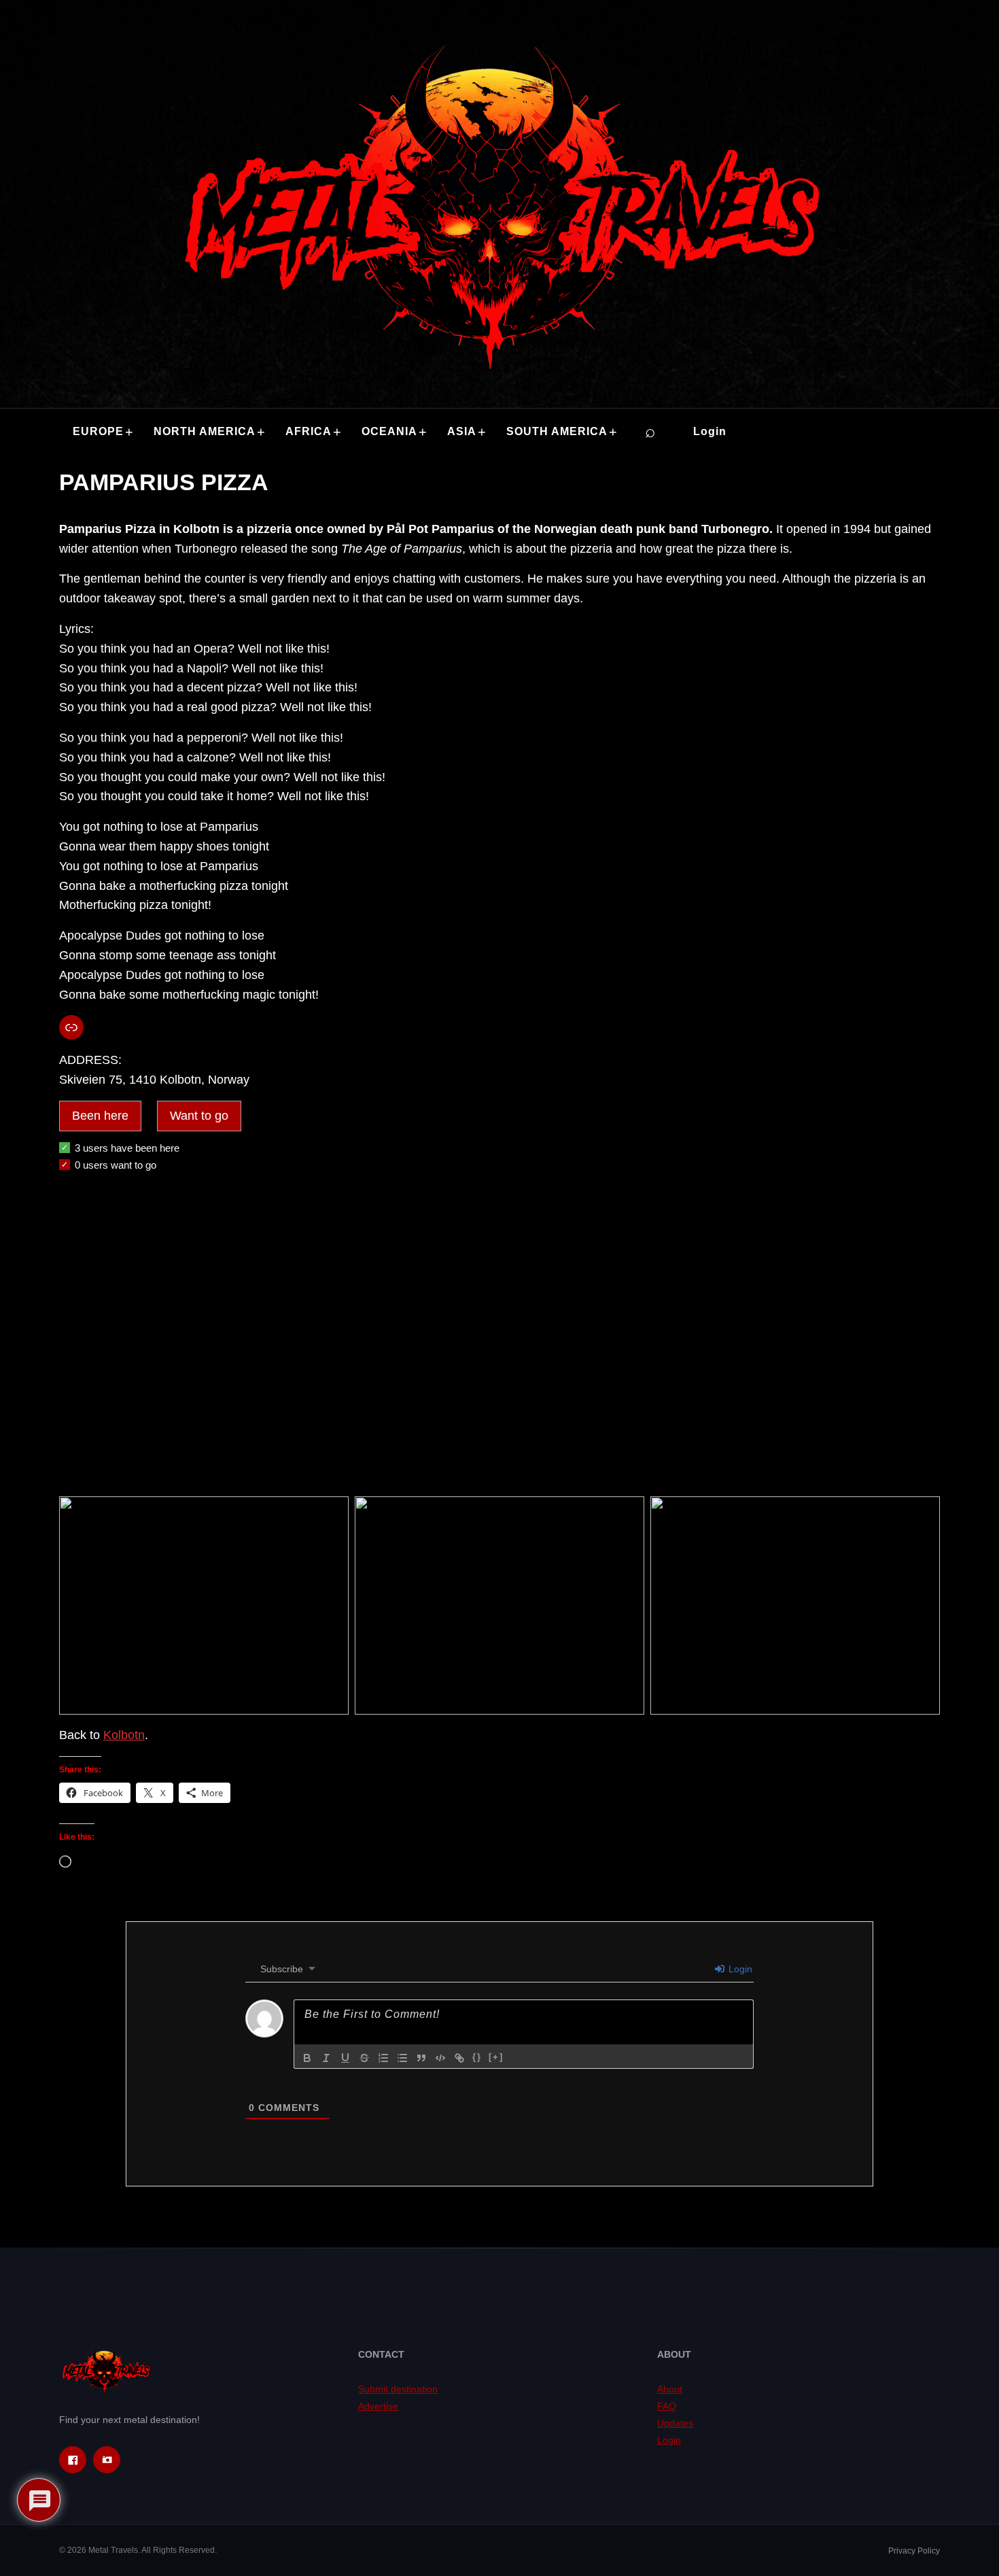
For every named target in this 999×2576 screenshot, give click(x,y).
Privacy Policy (914, 2551)
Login (710, 431)
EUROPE (98, 431)
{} (477, 2057)
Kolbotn (124, 1735)
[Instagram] (107, 2460)
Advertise (378, 2406)
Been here (100, 1116)
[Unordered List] (402, 2058)
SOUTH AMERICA (557, 431)
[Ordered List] (383, 2058)
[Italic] (326, 2058)
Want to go (199, 1116)
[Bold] (307, 2058)
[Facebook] (73, 2460)
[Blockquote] (421, 2058)
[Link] (459, 2058)
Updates (675, 2423)
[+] (496, 2057)
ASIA (462, 431)
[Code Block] (440, 2058)
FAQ (667, 2406)
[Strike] (364, 2058)
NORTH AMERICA (205, 431)
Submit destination (398, 2389)
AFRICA (309, 431)
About (670, 2389)
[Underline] (345, 2058)
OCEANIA (389, 431)
